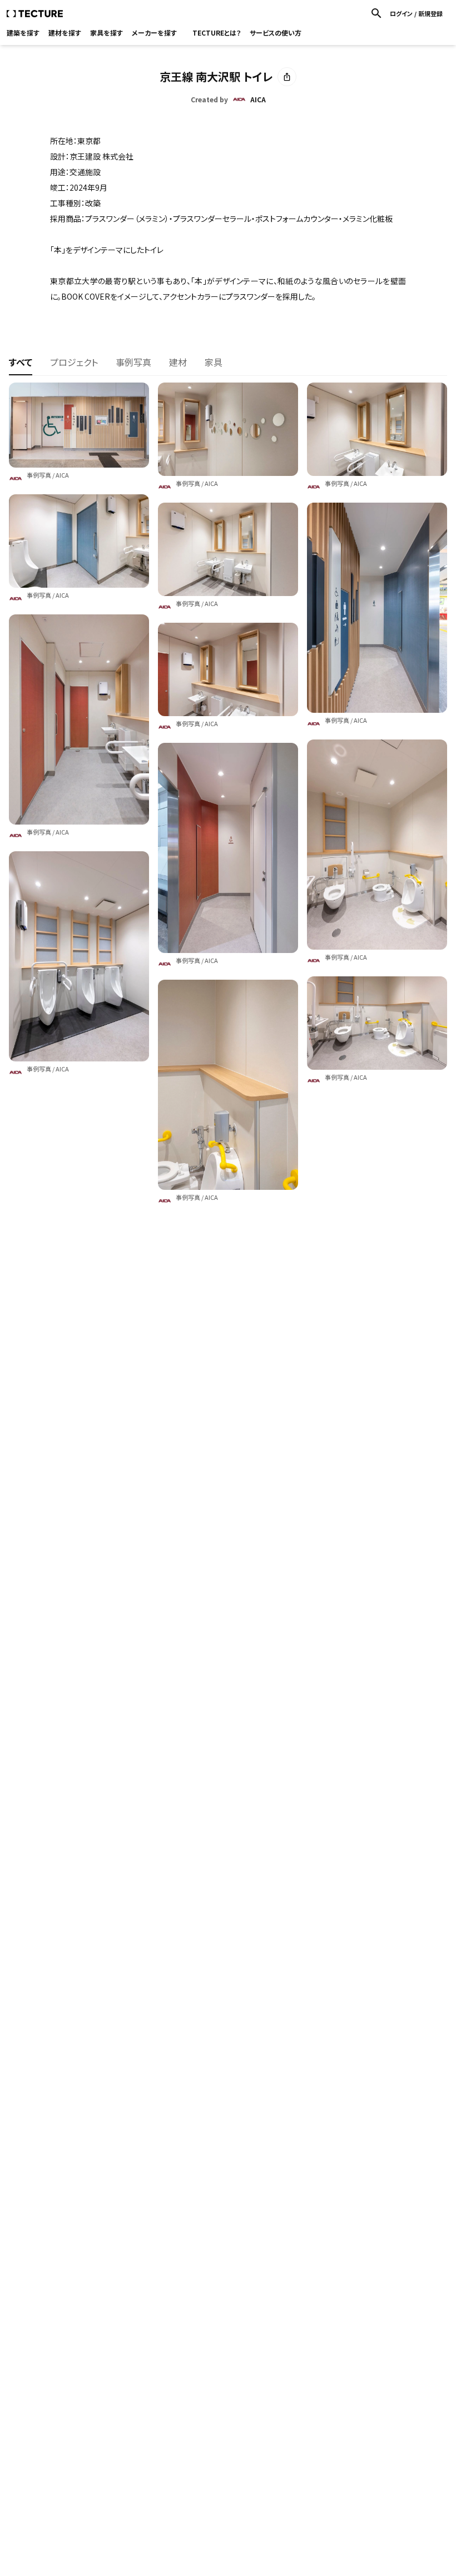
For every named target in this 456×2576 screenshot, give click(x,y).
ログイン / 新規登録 (416, 14)
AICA (62, 475)
